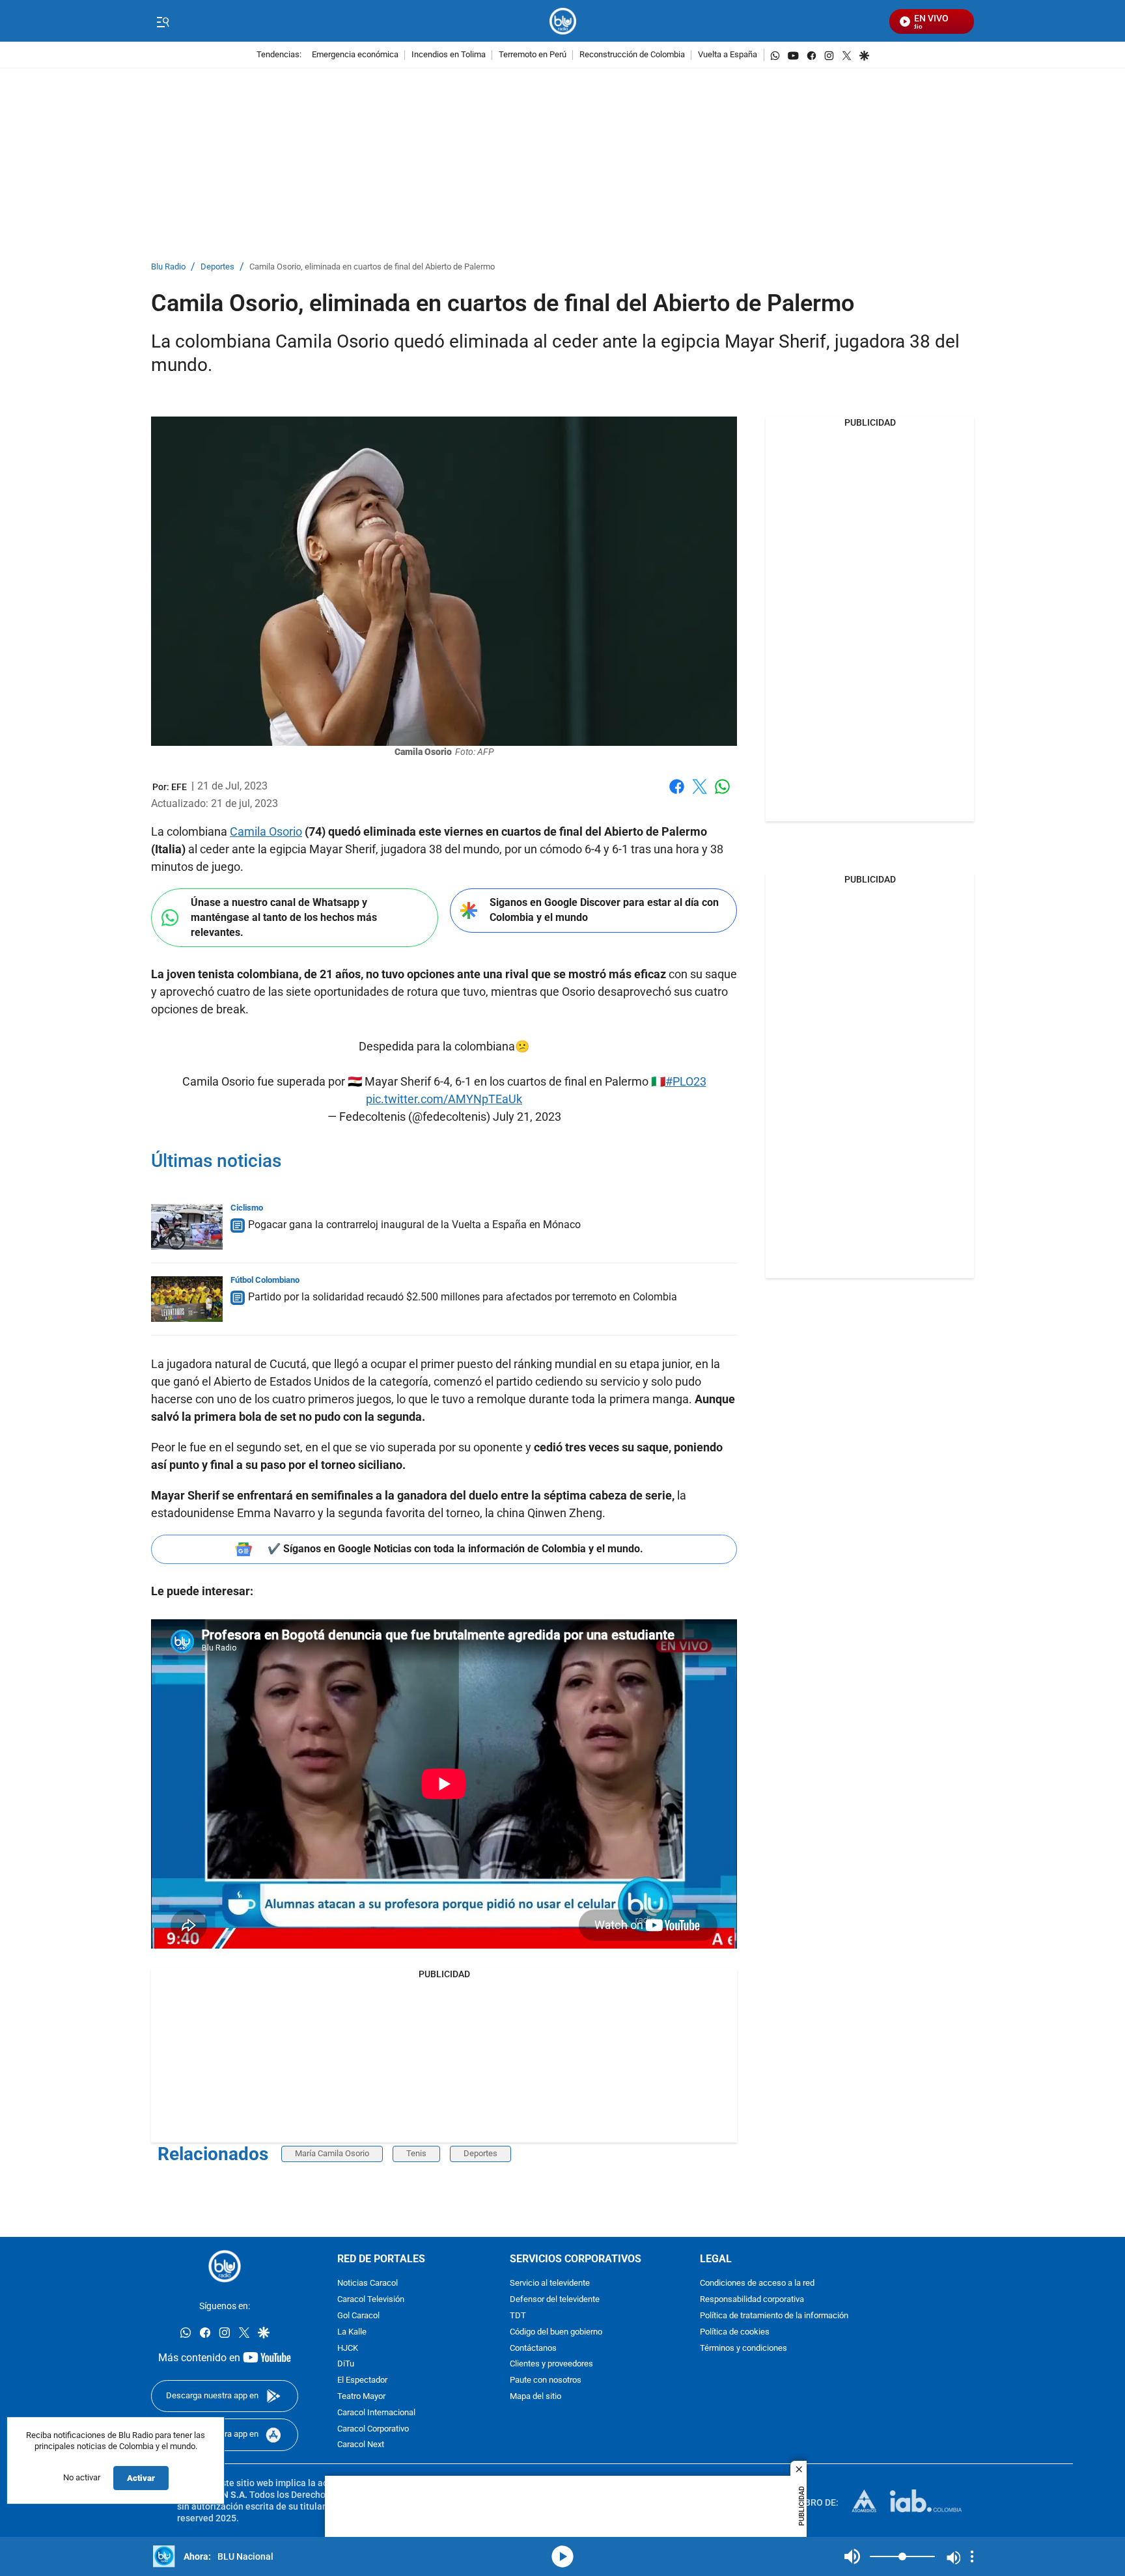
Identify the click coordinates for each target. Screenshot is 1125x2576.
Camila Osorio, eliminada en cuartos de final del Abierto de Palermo (372, 267)
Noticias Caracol (368, 2283)
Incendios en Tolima (449, 55)
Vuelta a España (728, 55)
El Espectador (362, 2380)
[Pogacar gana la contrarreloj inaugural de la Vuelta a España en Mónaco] (187, 1227)
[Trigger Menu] (162, 21)
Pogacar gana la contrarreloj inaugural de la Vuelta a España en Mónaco (414, 1225)
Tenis (416, 2153)
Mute (852, 2556)
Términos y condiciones (743, 2349)
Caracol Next (361, 2445)
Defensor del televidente (555, 2300)
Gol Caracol (358, 2316)
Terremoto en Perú (533, 55)
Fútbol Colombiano (265, 1280)
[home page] (563, 21)
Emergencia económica (355, 55)
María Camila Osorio (332, 2153)
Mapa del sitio (535, 2397)
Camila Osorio (266, 831)
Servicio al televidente (550, 2283)
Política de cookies (735, 2332)
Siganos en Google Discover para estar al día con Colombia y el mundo (604, 910)
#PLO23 (686, 1081)
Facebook (677, 794)
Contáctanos (533, 2349)
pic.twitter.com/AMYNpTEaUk (444, 1099)
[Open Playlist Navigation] (972, 2556)
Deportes (217, 267)
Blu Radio (168, 267)
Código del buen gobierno (556, 2332)
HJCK (348, 2349)
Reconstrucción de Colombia (632, 55)
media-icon (562, 2556)
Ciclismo (247, 1208)
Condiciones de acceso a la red (757, 2283)
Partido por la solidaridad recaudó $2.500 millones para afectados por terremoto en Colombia (463, 1297)
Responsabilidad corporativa (752, 2300)
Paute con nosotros (546, 2380)
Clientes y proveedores (551, 2364)
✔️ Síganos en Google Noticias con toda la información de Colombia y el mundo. (455, 1549)
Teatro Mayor (361, 2397)
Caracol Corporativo (373, 2429)
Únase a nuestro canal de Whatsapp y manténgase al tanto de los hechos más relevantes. (284, 917)
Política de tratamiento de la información (774, 2316)
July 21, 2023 (527, 1117)
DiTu (346, 2364)
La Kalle (352, 2332)
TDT (518, 2316)
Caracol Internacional (376, 2413)
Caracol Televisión (371, 2300)
